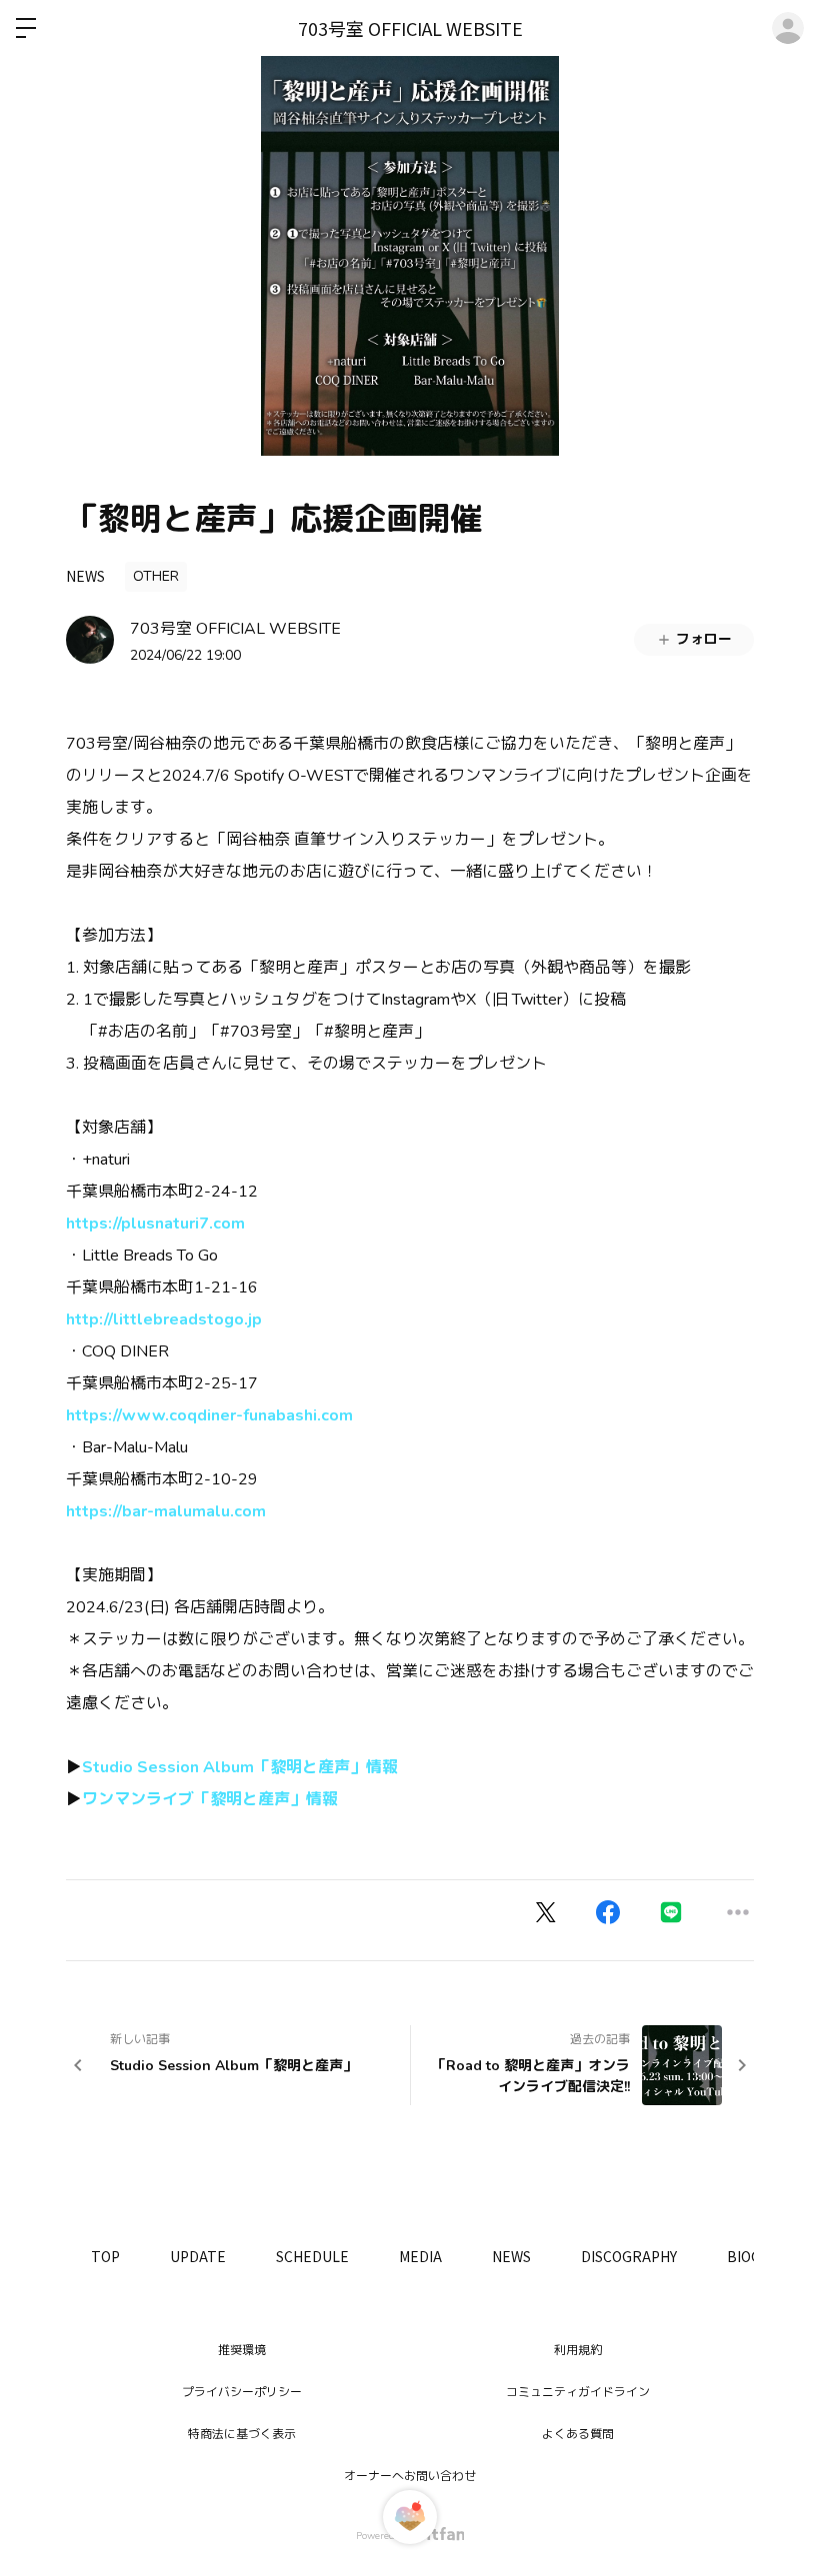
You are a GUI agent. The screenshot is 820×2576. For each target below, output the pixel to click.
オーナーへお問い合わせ (410, 2476)
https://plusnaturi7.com (155, 1224)
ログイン (788, 28)
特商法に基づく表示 (242, 2434)
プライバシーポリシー (242, 2392)
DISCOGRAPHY (629, 2256)
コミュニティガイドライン (578, 2392)
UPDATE (198, 2256)
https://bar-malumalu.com (166, 1511)
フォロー (704, 639)
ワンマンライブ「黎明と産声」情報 (210, 1799)
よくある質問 (578, 2434)
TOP (105, 2256)
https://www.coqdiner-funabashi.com (209, 1415)
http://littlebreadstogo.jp (164, 1319)
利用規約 (578, 2350)
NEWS (85, 576)
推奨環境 (242, 2350)
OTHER (156, 576)
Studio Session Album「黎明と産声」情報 (240, 1767)
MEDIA (420, 2256)
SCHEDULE (312, 2256)
